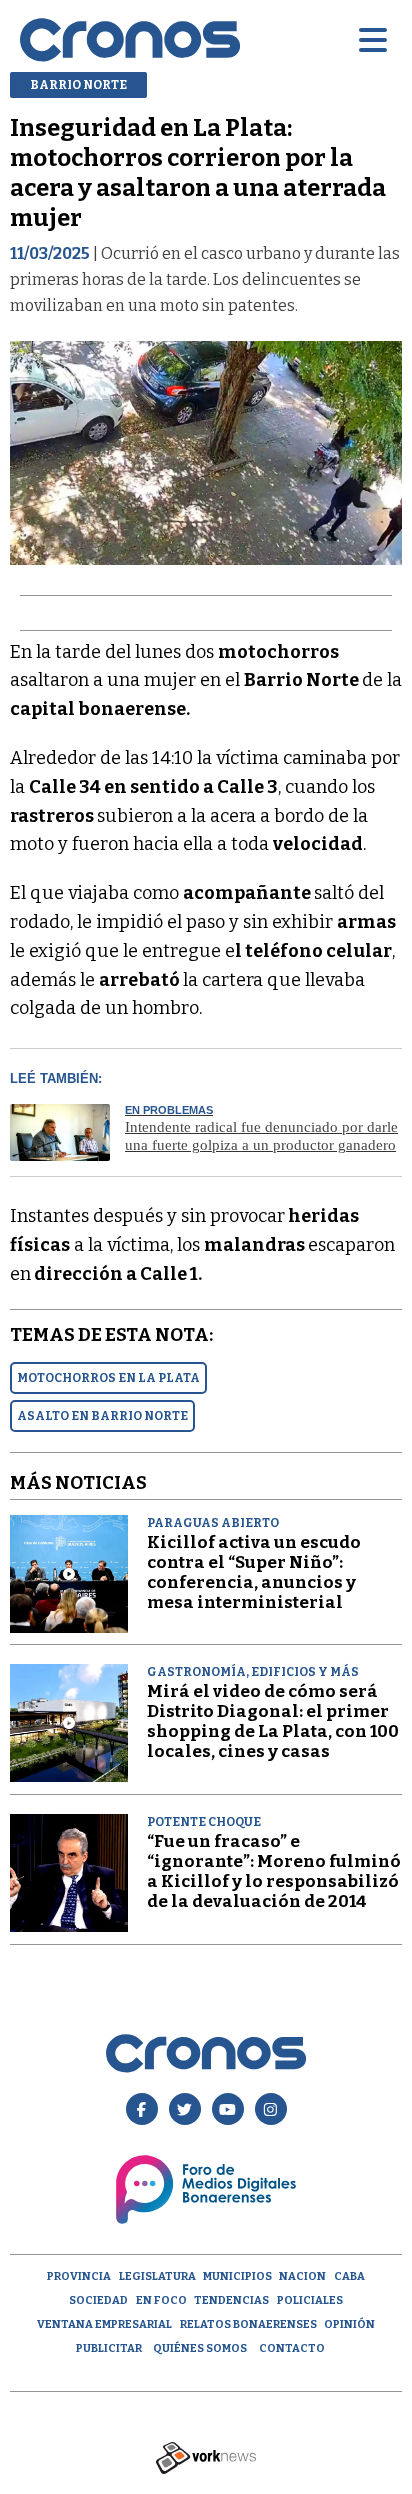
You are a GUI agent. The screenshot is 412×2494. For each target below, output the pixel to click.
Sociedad (98, 2300)
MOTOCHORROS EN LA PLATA (108, 1378)
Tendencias (231, 2300)
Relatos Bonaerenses (248, 2324)
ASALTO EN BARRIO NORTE (102, 1416)
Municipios (237, 2276)
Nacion (302, 2276)
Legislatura (157, 2276)
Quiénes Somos (200, 2348)
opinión (349, 2324)
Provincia (79, 2276)
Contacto (292, 2348)
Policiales (310, 2300)
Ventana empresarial (104, 2324)
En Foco (161, 2300)
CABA (349, 2276)
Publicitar (109, 2348)
